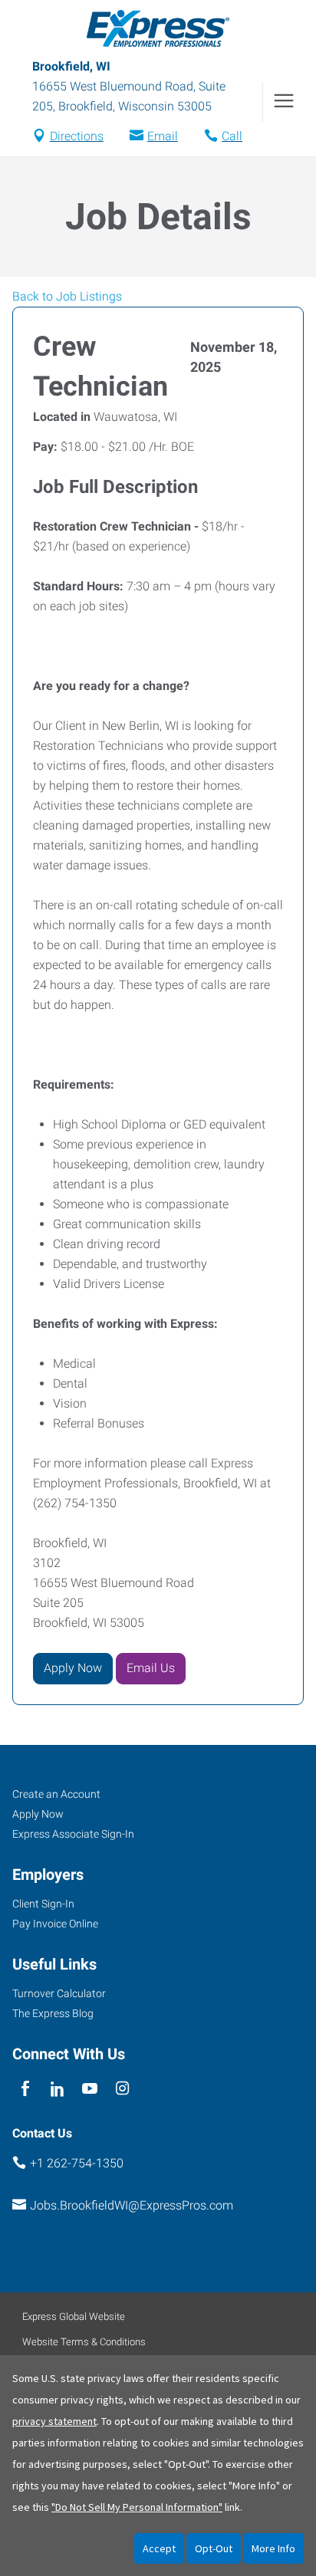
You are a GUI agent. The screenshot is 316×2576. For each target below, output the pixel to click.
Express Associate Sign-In (73, 1834)
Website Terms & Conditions (84, 2342)
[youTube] (90, 2089)
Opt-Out (214, 2548)
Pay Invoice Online (55, 1924)
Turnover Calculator (59, 1993)
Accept (159, 2548)
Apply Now (73, 1668)
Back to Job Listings (67, 296)
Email (163, 136)
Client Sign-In (43, 1904)
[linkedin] (57, 2089)
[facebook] (25, 2089)
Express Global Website (74, 2316)
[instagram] (122, 2089)
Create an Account (56, 1794)
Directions (77, 136)
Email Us (151, 1668)
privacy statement (54, 2421)
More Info (273, 2548)
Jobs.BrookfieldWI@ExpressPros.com (132, 2205)
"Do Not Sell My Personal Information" (137, 2507)
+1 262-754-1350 (77, 2163)
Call (232, 136)
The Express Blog (53, 2013)
